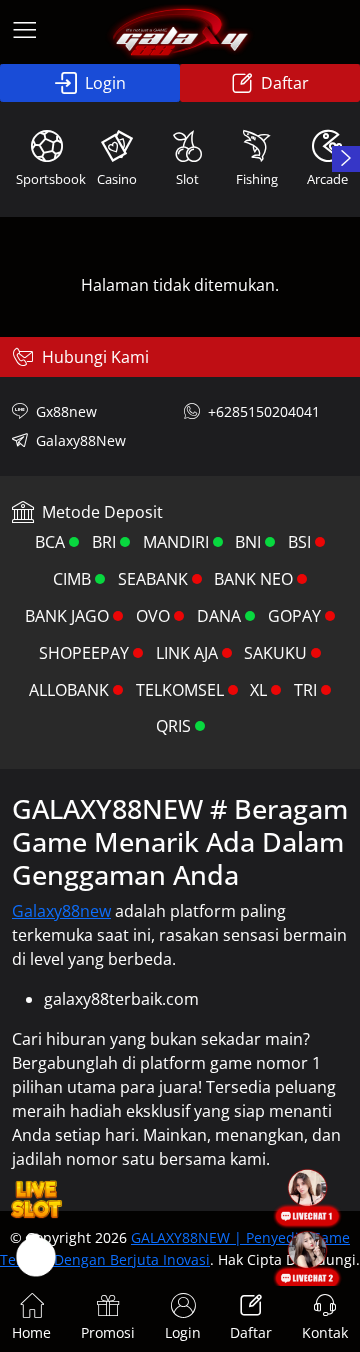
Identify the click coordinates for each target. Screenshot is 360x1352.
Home (31, 1332)
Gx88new (66, 411)
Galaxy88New (81, 440)
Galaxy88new (61, 911)
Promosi (108, 1332)
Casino (117, 179)
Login (105, 83)
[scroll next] (346, 159)
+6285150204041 (264, 411)
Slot (187, 179)
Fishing (257, 179)
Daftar (285, 83)
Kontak (325, 1332)
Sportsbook (49, 179)
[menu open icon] (25, 32)
